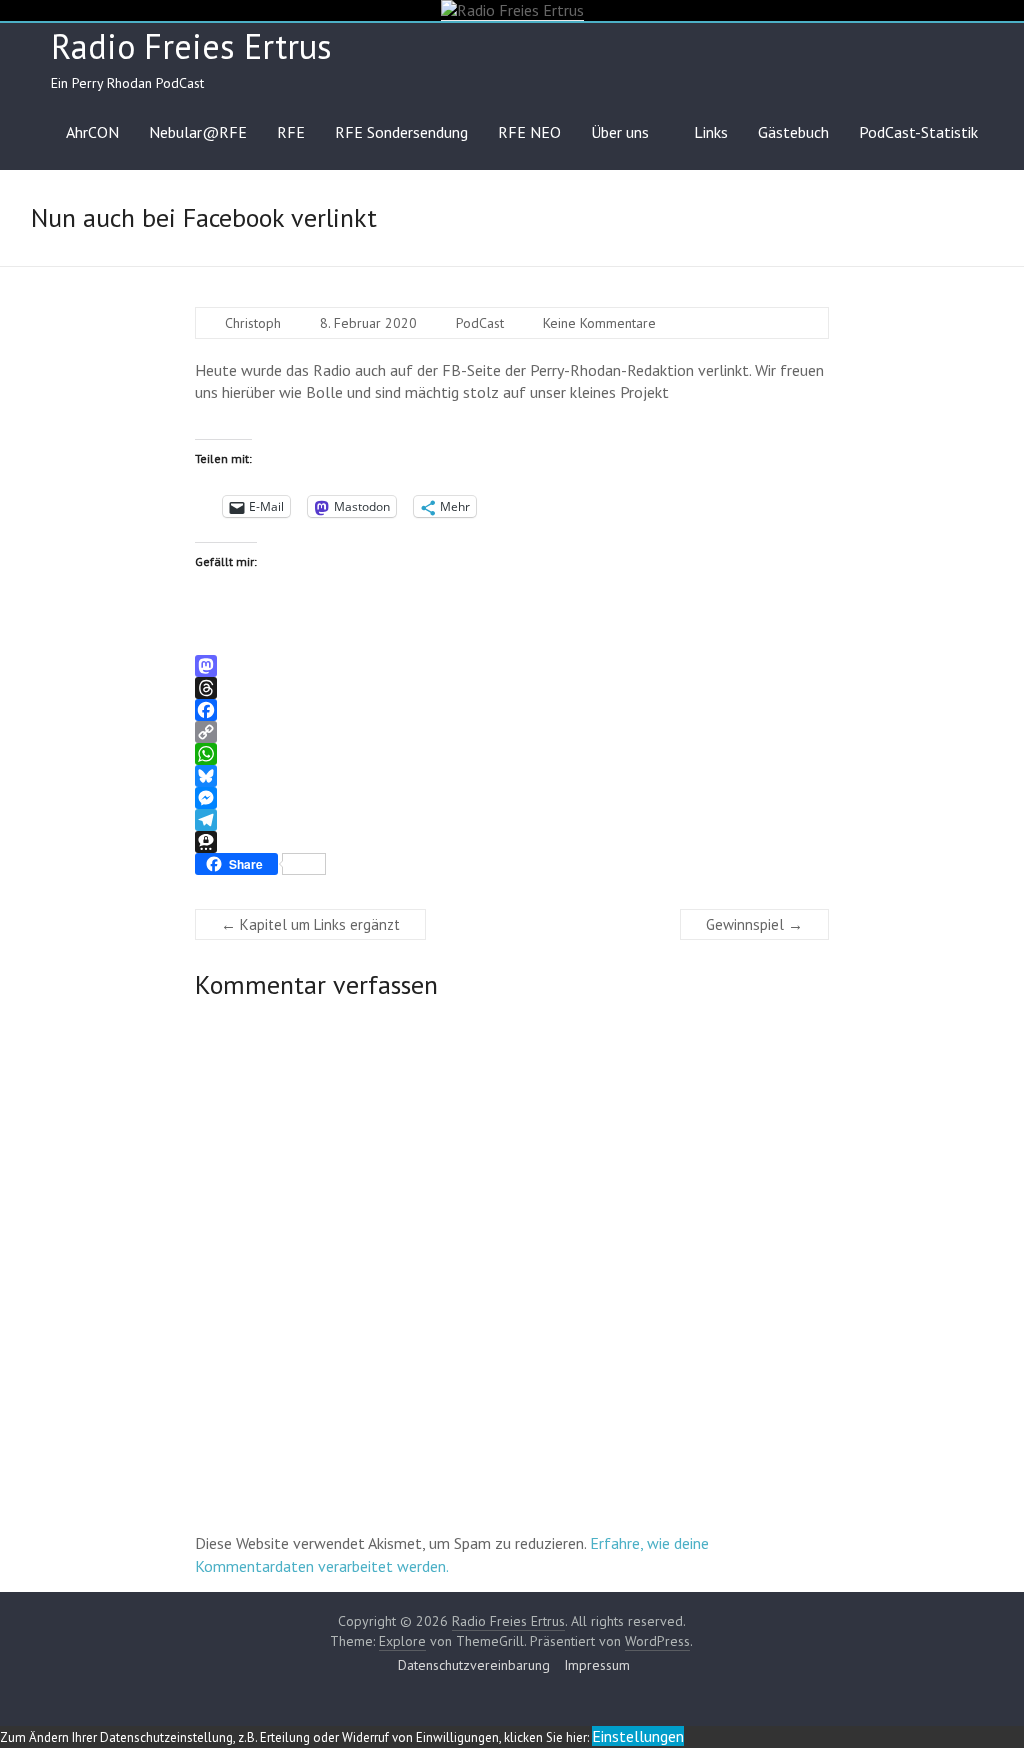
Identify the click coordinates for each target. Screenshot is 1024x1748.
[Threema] (511, 842)
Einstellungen (638, 1736)
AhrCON (92, 132)
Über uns (620, 132)
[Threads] (511, 688)
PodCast (480, 323)
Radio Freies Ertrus (191, 46)
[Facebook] (511, 710)
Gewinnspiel (754, 924)
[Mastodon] (511, 666)
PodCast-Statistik (918, 132)
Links (711, 132)
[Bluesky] (511, 776)
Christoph (253, 323)
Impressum (597, 1665)
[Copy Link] (511, 732)
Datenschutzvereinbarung (474, 1665)
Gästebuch (793, 132)
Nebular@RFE (198, 132)
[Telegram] (511, 820)
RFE (291, 132)
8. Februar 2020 (368, 323)
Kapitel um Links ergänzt (310, 924)
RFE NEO (529, 132)
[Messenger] (511, 798)
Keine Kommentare (599, 323)
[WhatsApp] (511, 754)
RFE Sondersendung (401, 132)
